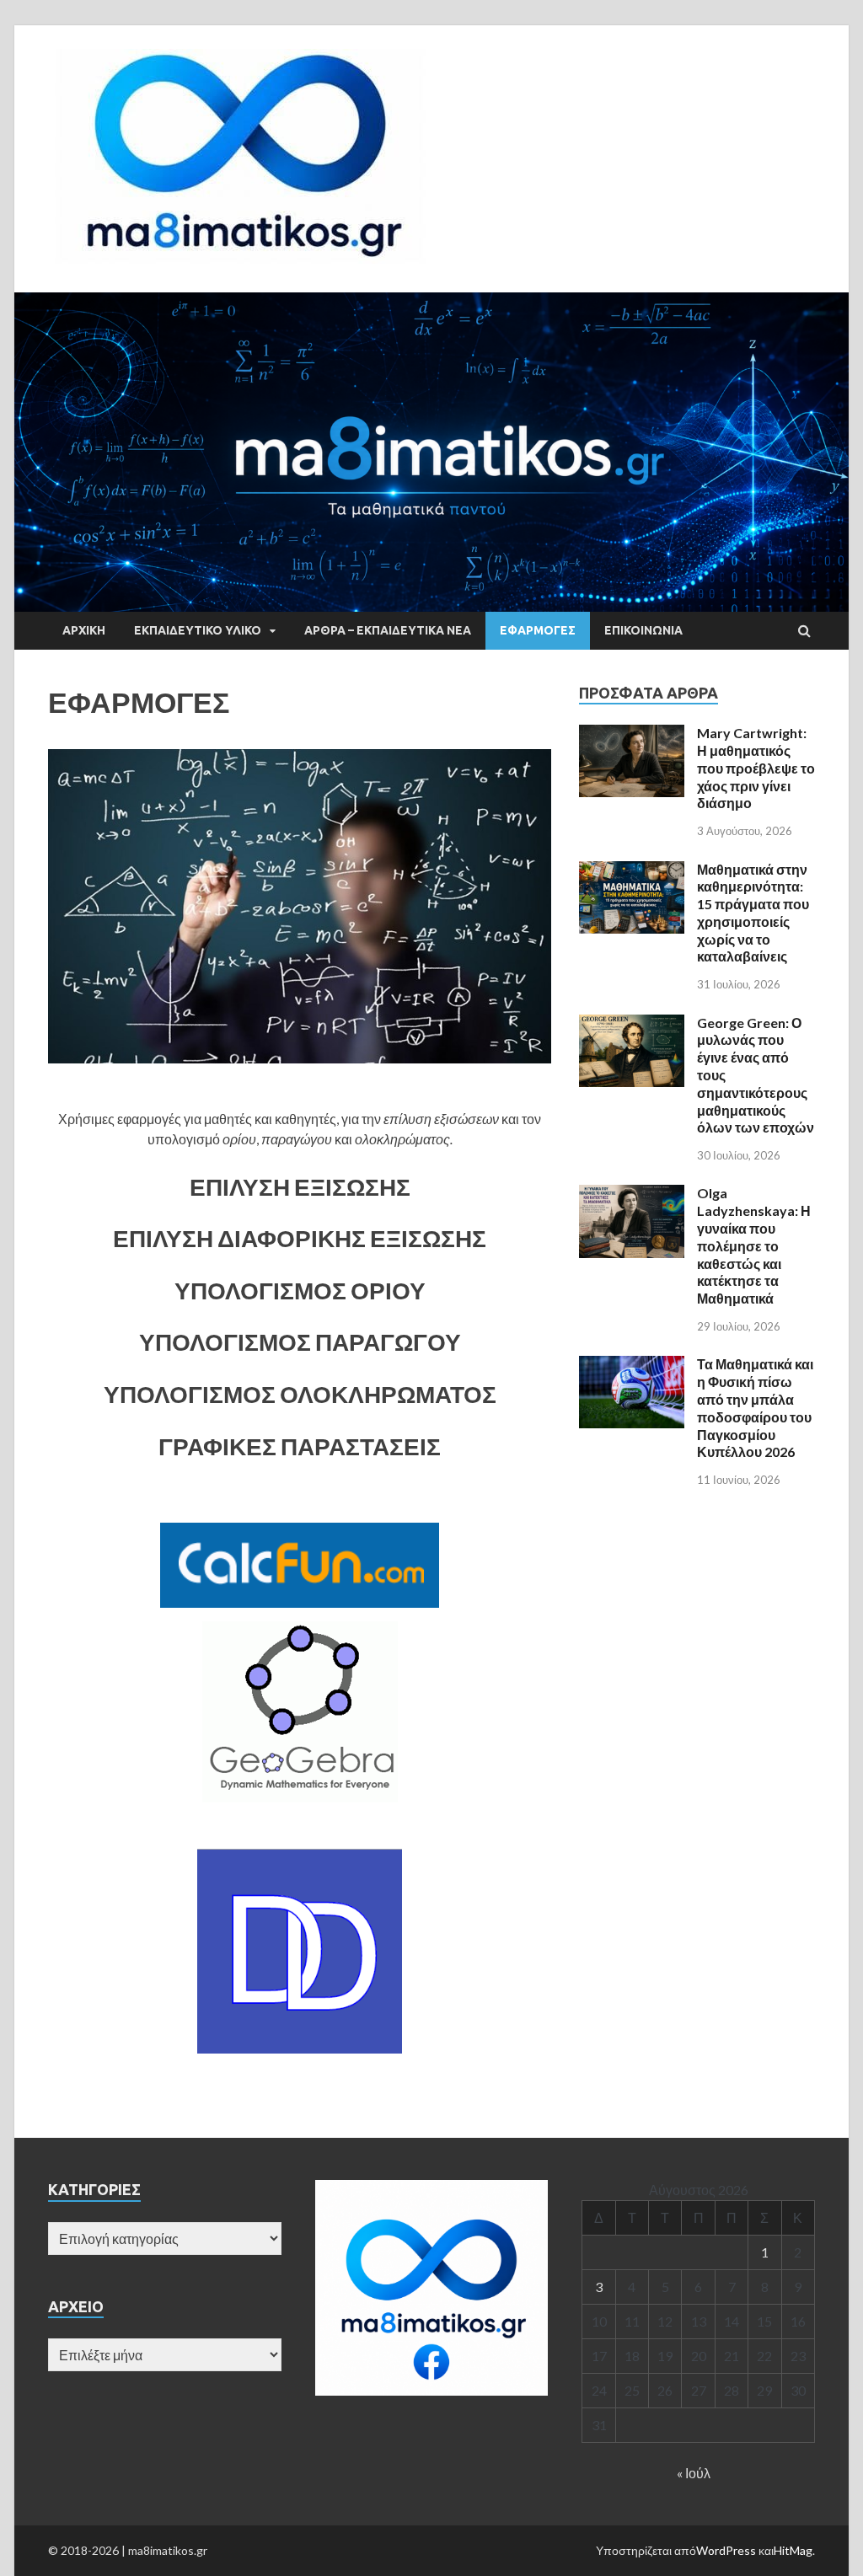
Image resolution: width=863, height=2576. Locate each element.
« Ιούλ (694, 2473)
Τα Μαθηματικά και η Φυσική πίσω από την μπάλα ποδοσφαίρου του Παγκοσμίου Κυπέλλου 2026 (755, 1408)
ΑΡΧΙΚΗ (84, 630)
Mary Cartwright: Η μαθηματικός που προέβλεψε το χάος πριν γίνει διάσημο (756, 768)
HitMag (793, 2550)
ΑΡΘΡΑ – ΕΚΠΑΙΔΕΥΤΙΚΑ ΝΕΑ (388, 630)
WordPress (726, 2550)
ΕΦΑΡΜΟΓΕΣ (538, 630)
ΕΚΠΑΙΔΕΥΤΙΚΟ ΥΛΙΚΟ (198, 630)
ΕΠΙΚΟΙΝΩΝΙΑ (643, 630)
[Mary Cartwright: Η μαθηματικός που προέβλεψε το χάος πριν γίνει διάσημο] (632, 734)
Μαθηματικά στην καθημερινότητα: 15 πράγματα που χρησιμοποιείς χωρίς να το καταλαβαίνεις (753, 913)
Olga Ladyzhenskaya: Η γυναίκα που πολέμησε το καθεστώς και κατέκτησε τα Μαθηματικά (754, 1245)
